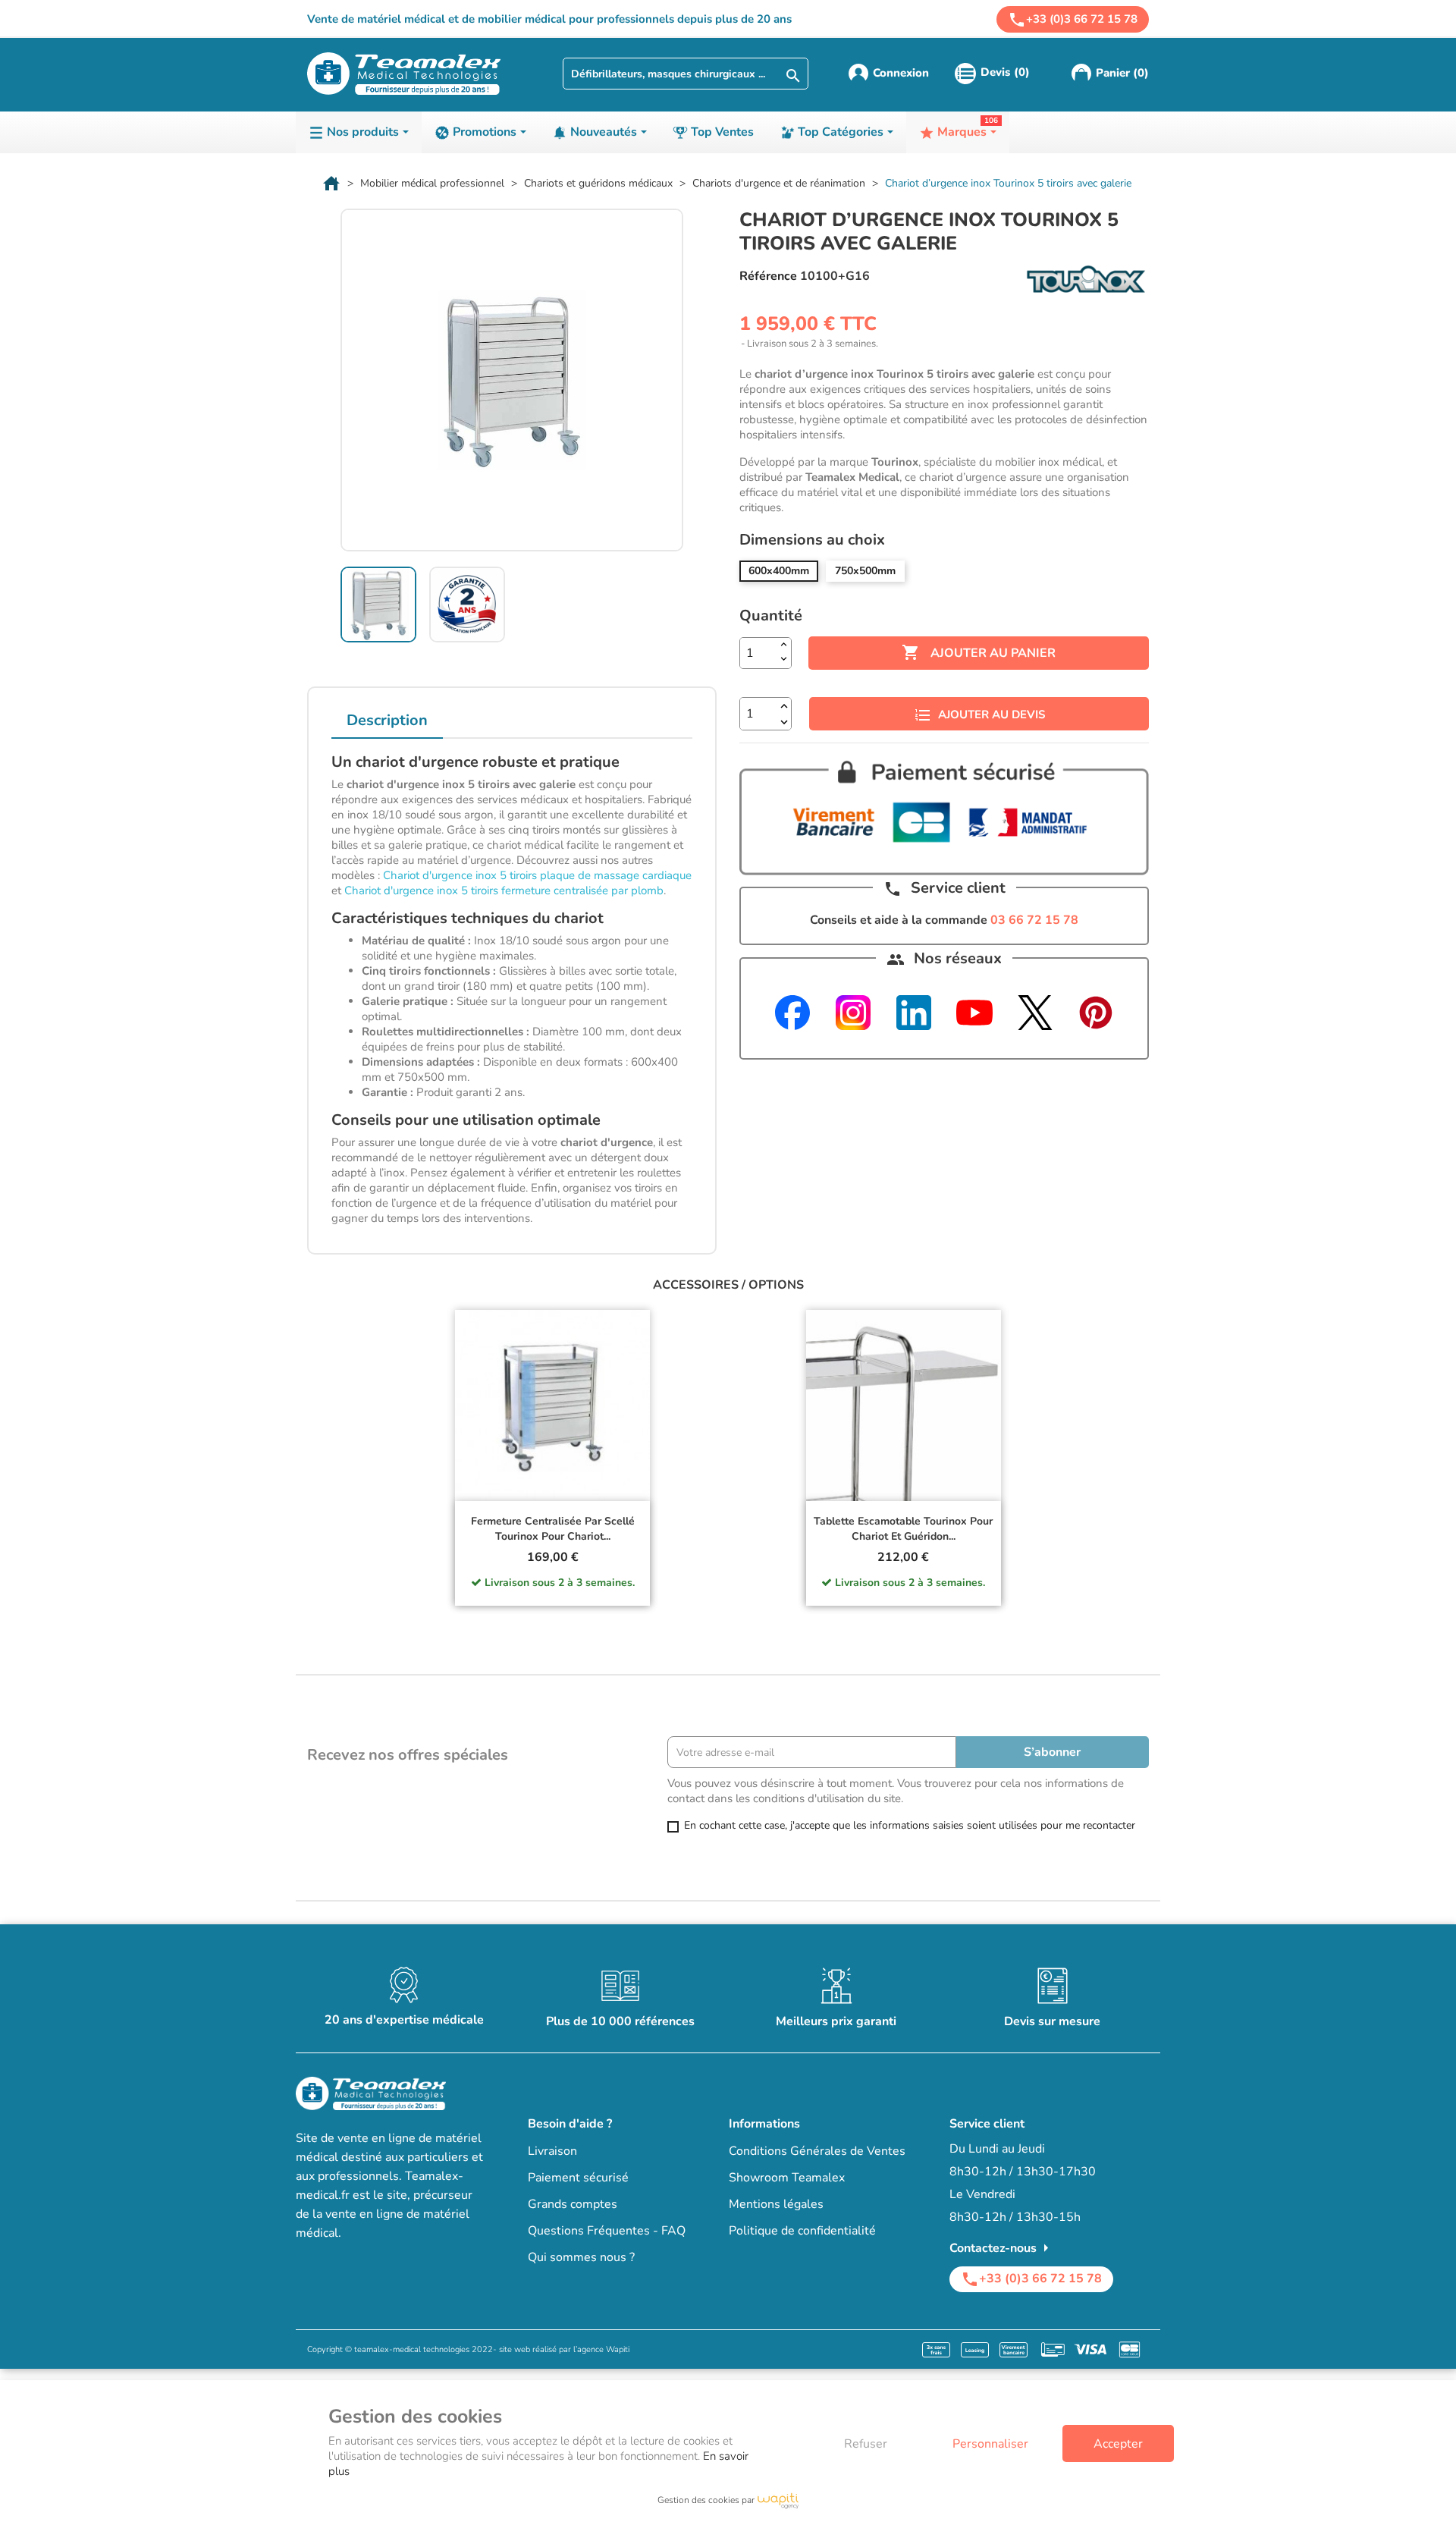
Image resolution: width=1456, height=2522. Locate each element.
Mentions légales (776, 2204)
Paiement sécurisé (578, 2178)
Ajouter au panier (979, 652)
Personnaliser (990, 2444)
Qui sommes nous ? (581, 2257)
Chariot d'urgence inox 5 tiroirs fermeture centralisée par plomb (504, 890)
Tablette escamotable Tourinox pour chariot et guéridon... (903, 1529)
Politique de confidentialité (802, 2231)
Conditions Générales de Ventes (817, 2151)
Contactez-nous (1002, 2248)
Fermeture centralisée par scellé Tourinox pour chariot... (553, 1529)
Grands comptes (573, 2204)
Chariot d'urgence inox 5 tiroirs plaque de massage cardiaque (537, 875)
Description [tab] (387, 720)
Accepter (1118, 2444)
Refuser (866, 2444)
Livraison (552, 2151)
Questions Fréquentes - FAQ (607, 2231)
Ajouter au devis (992, 715)
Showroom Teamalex (787, 2178)
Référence (768, 276)
